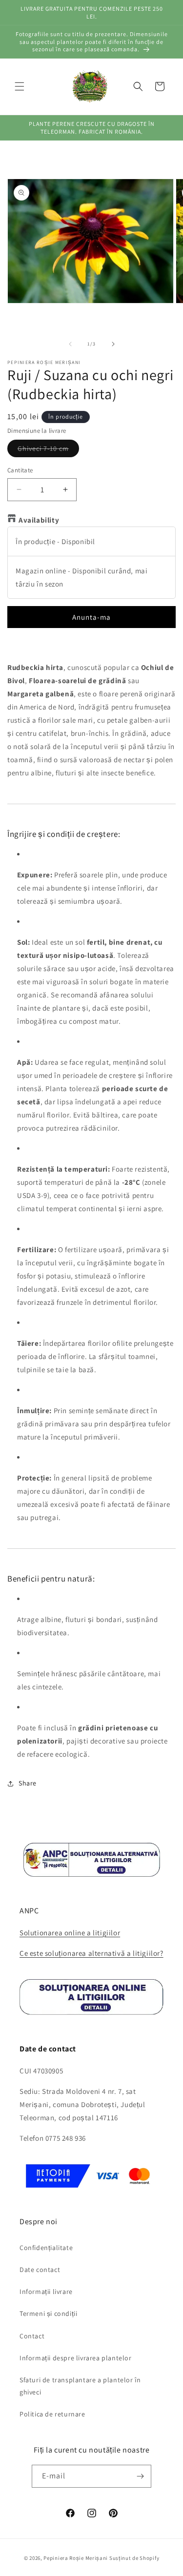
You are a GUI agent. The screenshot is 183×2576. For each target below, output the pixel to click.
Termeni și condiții (48, 2313)
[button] (20, 86)
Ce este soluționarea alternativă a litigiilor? (91, 1953)
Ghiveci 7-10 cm (48, 450)
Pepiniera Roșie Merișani (76, 2558)
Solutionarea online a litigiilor (70, 1933)
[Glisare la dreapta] (113, 344)
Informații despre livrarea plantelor (76, 2358)
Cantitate (20, 470)
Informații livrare (46, 2292)
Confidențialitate (46, 2248)
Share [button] (28, 1783)
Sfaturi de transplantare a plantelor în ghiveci (80, 2386)
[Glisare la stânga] (70, 344)
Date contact (40, 2270)
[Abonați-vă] (140, 2476)
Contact (32, 2336)
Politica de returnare (52, 2414)
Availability (39, 520)
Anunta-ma (91, 617)
